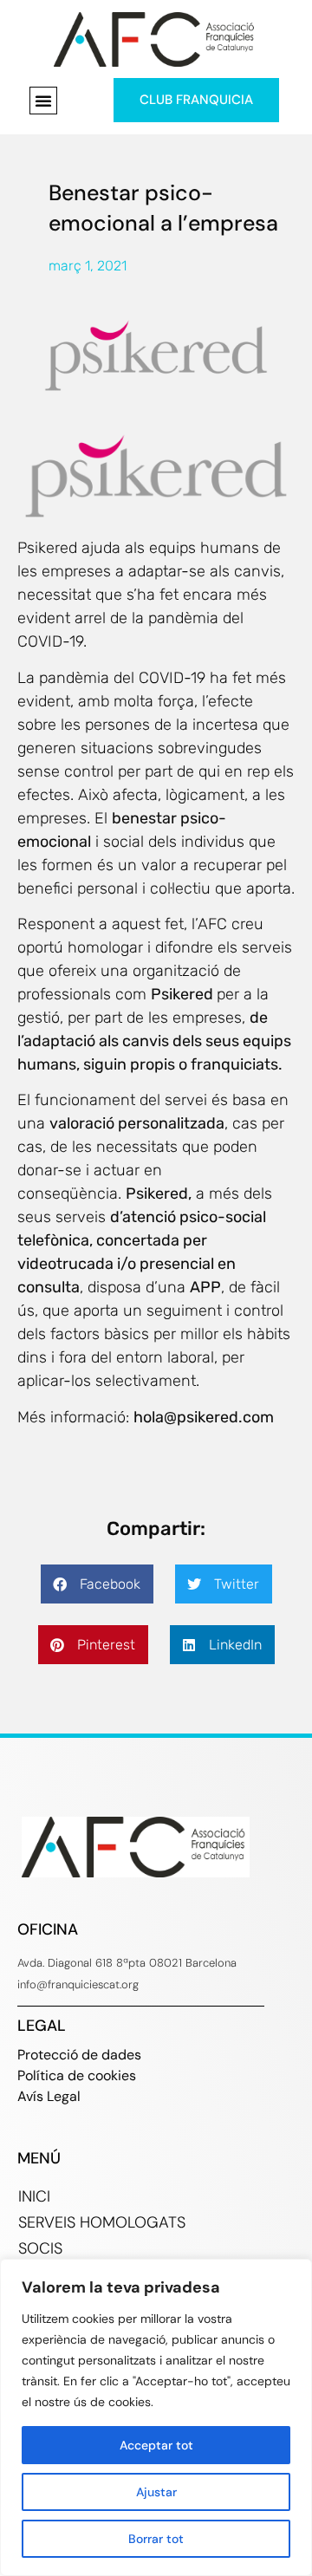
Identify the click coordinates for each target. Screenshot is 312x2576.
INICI (34, 2196)
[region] (156, 2417)
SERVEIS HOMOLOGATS (102, 2222)
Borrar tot (156, 2539)
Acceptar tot (156, 2445)
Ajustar (156, 2492)
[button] (43, 101)
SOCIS (40, 2248)
